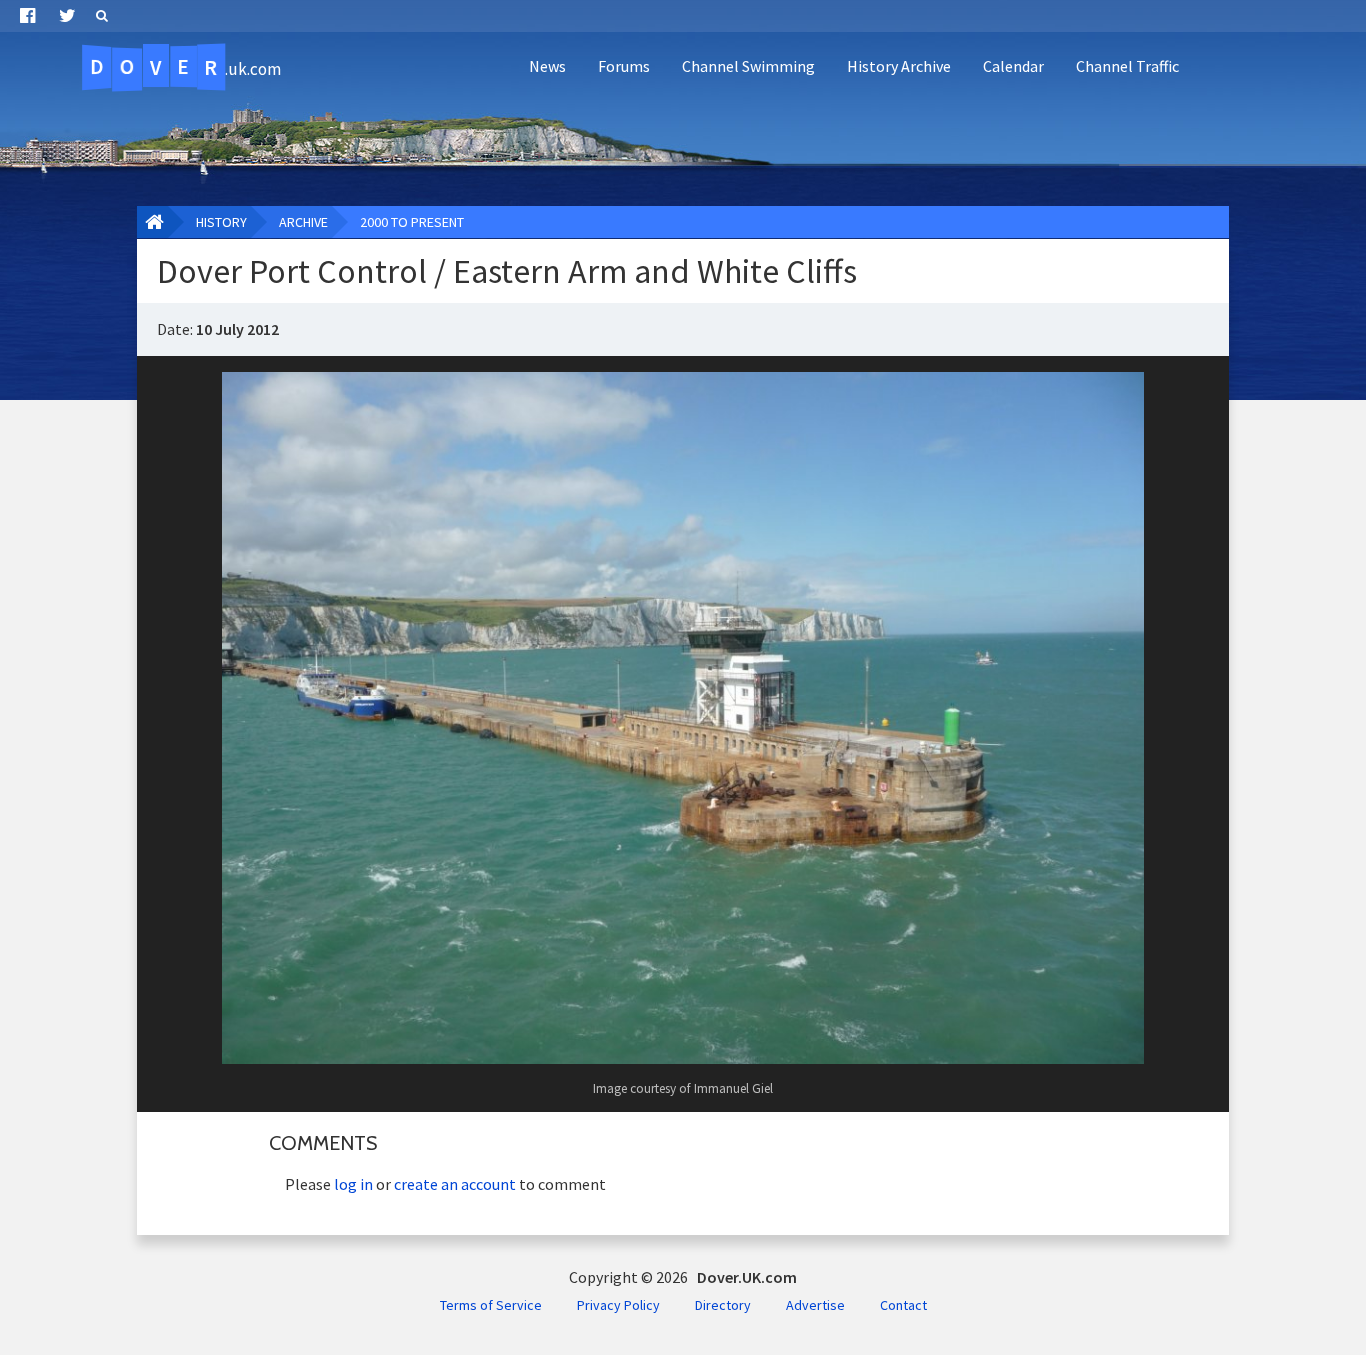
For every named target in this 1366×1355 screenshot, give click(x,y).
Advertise (815, 1305)
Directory (723, 1305)
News (547, 66)
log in (353, 1184)
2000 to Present (412, 222)
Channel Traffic (1127, 66)
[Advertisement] (992, 146)
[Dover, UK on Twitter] (67, 16)
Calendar (1013, 66)
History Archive (899, 66)
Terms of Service (491, 1305)
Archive (303, 222)
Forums (624, 66)
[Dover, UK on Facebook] (27, 16)
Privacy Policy (618, 1305)
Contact (903, 1305)
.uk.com (185, 67)
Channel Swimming (748, 66)
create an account (455, 1184)
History (221, 222)
